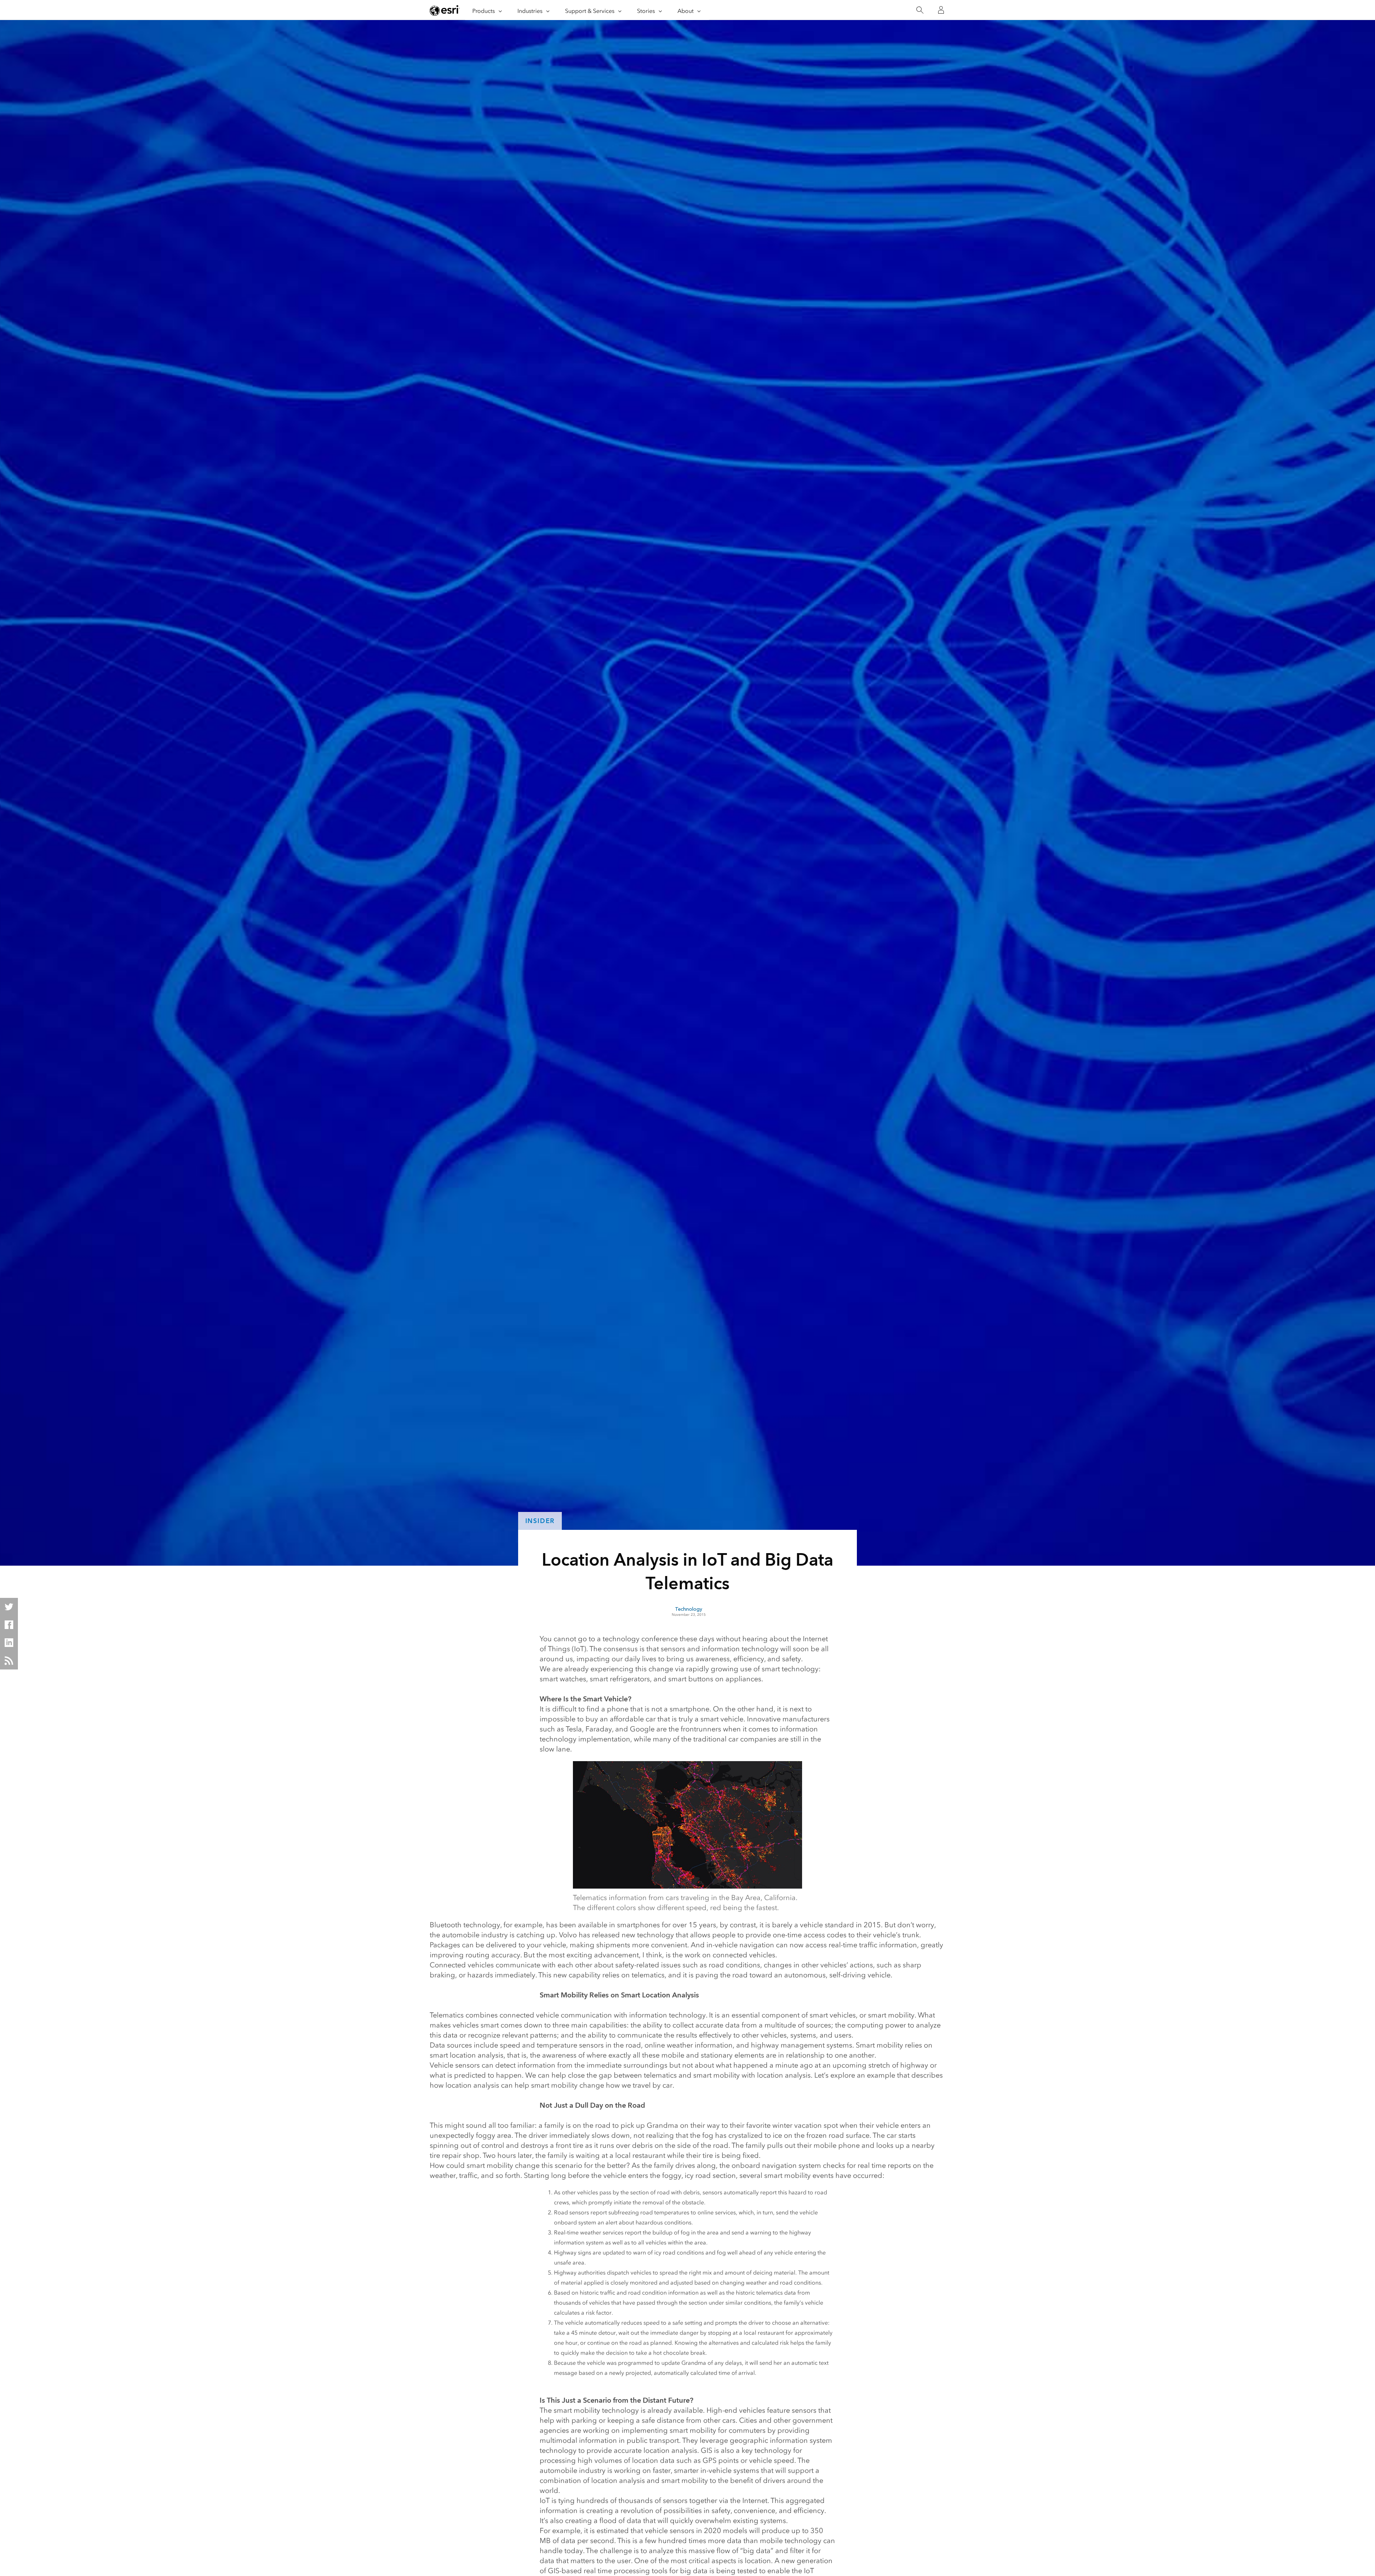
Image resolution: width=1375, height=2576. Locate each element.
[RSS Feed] (9, 1661)
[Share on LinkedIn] (9, 1643)
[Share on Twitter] (9, 1607)
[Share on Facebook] (9, 1625)
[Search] (920, 10)
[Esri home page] (445, 10)
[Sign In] (941, 10)
